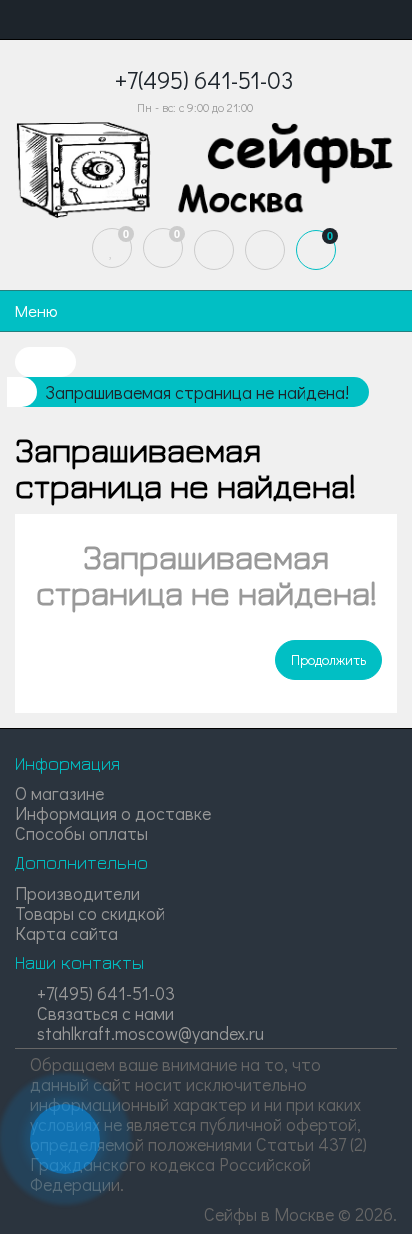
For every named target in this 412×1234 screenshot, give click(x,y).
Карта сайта (66, 933)
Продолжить (328, 659)
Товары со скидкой (90, 913)
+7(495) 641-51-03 (104, 993)
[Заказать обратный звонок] (65, 1139)
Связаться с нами (103, 1013)
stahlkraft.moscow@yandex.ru (148, 1033)
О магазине (59, 793)
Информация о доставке (113, 813)
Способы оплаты (81, 833)
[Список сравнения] (163, 248)
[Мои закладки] (112, 248)
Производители (77, 893)
